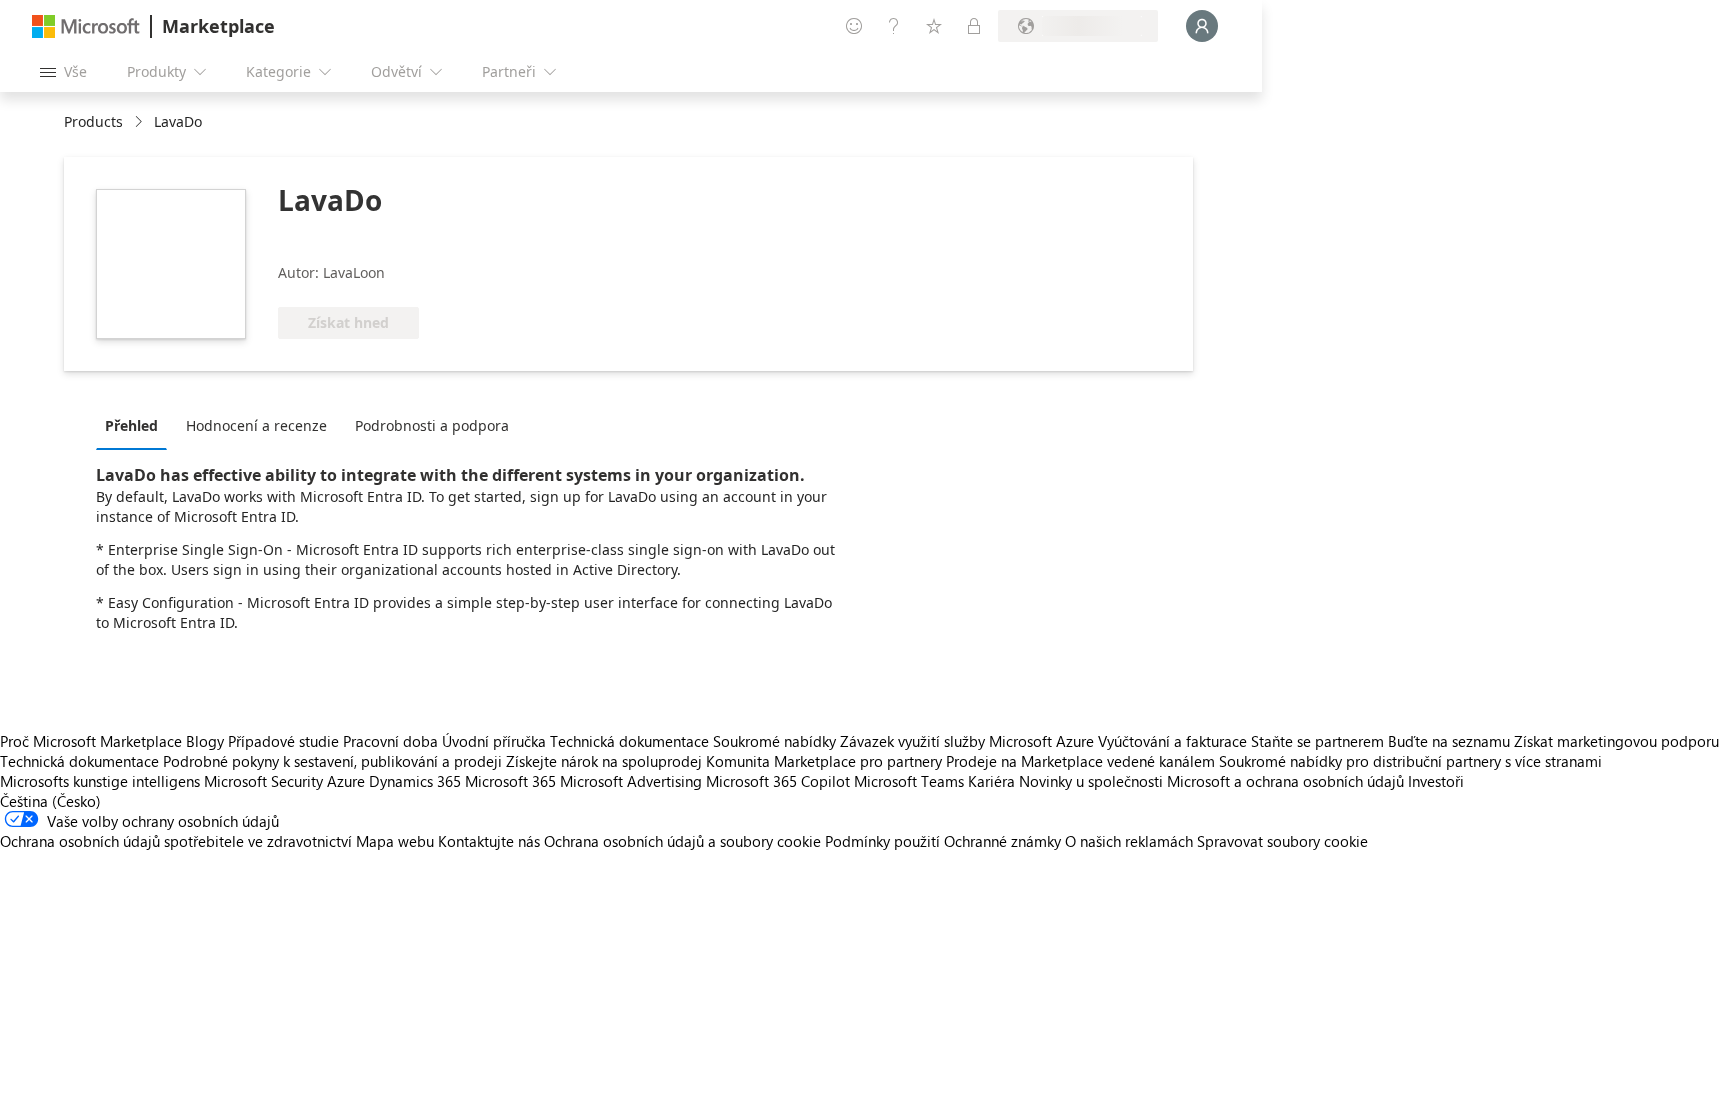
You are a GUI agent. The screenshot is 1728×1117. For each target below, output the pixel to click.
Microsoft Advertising (631, 781)
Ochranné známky (1002, 841)
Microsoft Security (263, 781)
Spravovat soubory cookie (1282, 841)
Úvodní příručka (494, 741)
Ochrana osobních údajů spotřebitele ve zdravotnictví (176, 841)
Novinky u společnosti (1091, 781)
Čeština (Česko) (50, 801)
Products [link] (93, 121)
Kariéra (991, 781)
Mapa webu (395, 841)
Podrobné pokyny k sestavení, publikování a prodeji (332, 761)
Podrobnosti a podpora (432, 425)
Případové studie (283, 741)
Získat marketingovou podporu (1616, 741)
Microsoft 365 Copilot (778, 781)
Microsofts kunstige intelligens (100, 781)
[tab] (136, 425)
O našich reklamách (1129, 841)
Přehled (131, 425)
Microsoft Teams (909, 781)
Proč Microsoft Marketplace (91, 741)
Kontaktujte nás (489, 841)
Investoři (1436, 781)
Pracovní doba (390, 741)
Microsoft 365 (510, 781)
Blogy (205, 741)
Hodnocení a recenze (256, 425)
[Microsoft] (86, 26)
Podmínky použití (882, 841)
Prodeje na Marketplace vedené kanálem (1080, 761)
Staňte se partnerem (1317, 741)
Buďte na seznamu (1449, 741)
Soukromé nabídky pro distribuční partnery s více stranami (1410, 761)
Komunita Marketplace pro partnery (824, 761)
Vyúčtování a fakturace (1172, 741)
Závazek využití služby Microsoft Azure (969, 741)
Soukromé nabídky (774, 741)
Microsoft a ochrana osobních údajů (1285, 781)
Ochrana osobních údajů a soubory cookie (682, 841)
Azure (346, 781)
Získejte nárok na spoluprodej (604, 761)
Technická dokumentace (629, 741)
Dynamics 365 (415, 781)
